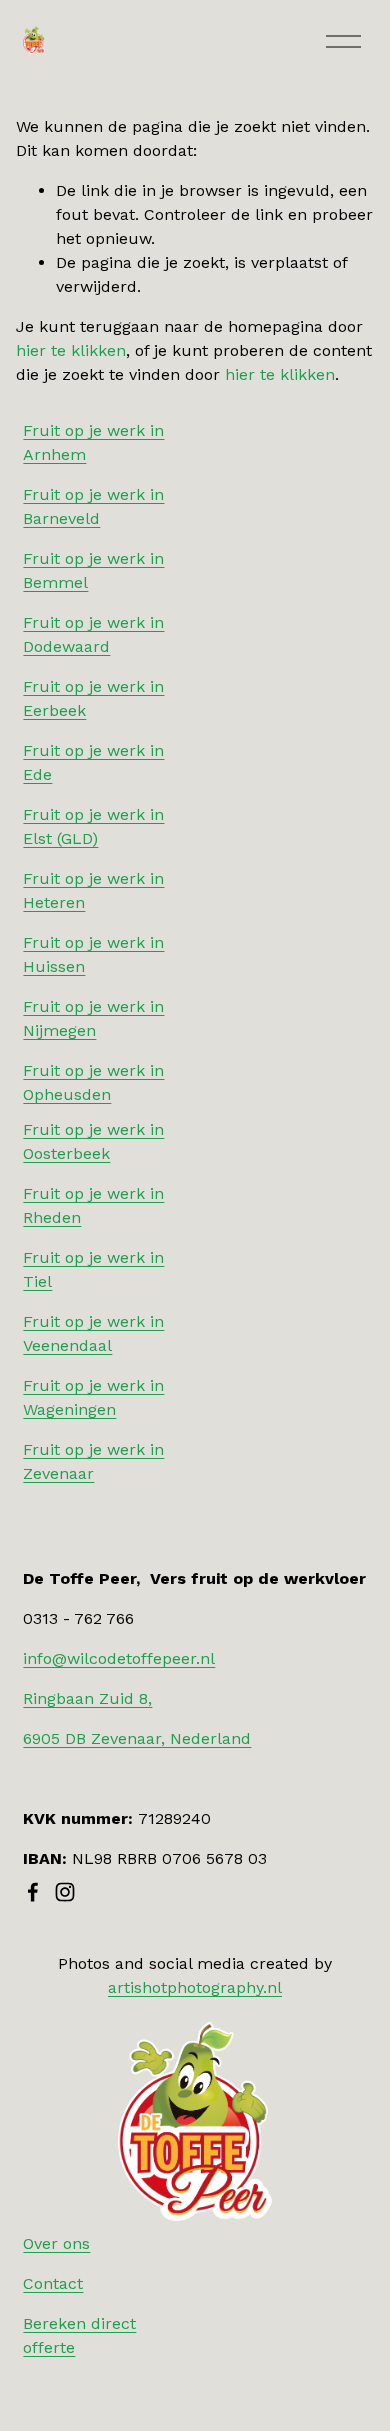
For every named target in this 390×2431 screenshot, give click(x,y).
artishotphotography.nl (195, 1987)
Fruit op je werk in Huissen (93, 954)
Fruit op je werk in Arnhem (93, 442)
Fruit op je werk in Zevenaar (93, 1461)
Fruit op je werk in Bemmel (93, 570)
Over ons (56, 2243)
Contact (53, 2283)
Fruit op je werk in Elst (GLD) (93, 826)
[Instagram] (65, 1892)
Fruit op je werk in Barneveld (93, 506)
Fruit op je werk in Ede (93, 762)
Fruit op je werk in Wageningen (93, 1397)
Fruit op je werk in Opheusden (93, 1082)
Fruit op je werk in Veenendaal (93, 1333)
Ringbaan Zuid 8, (87, 1698)
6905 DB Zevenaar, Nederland (137, 1738)
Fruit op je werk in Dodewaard (93, 634)
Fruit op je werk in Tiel (93, 1269)
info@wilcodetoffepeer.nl (119, 1658)
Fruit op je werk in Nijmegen (93, 1018)
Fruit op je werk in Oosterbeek (93, 1141)
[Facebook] (33, 1892)
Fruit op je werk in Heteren (93, 890)
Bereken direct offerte (79, 2335)
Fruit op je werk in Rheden (93, 1205)
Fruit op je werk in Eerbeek (93, 698)
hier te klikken (71, 350)
